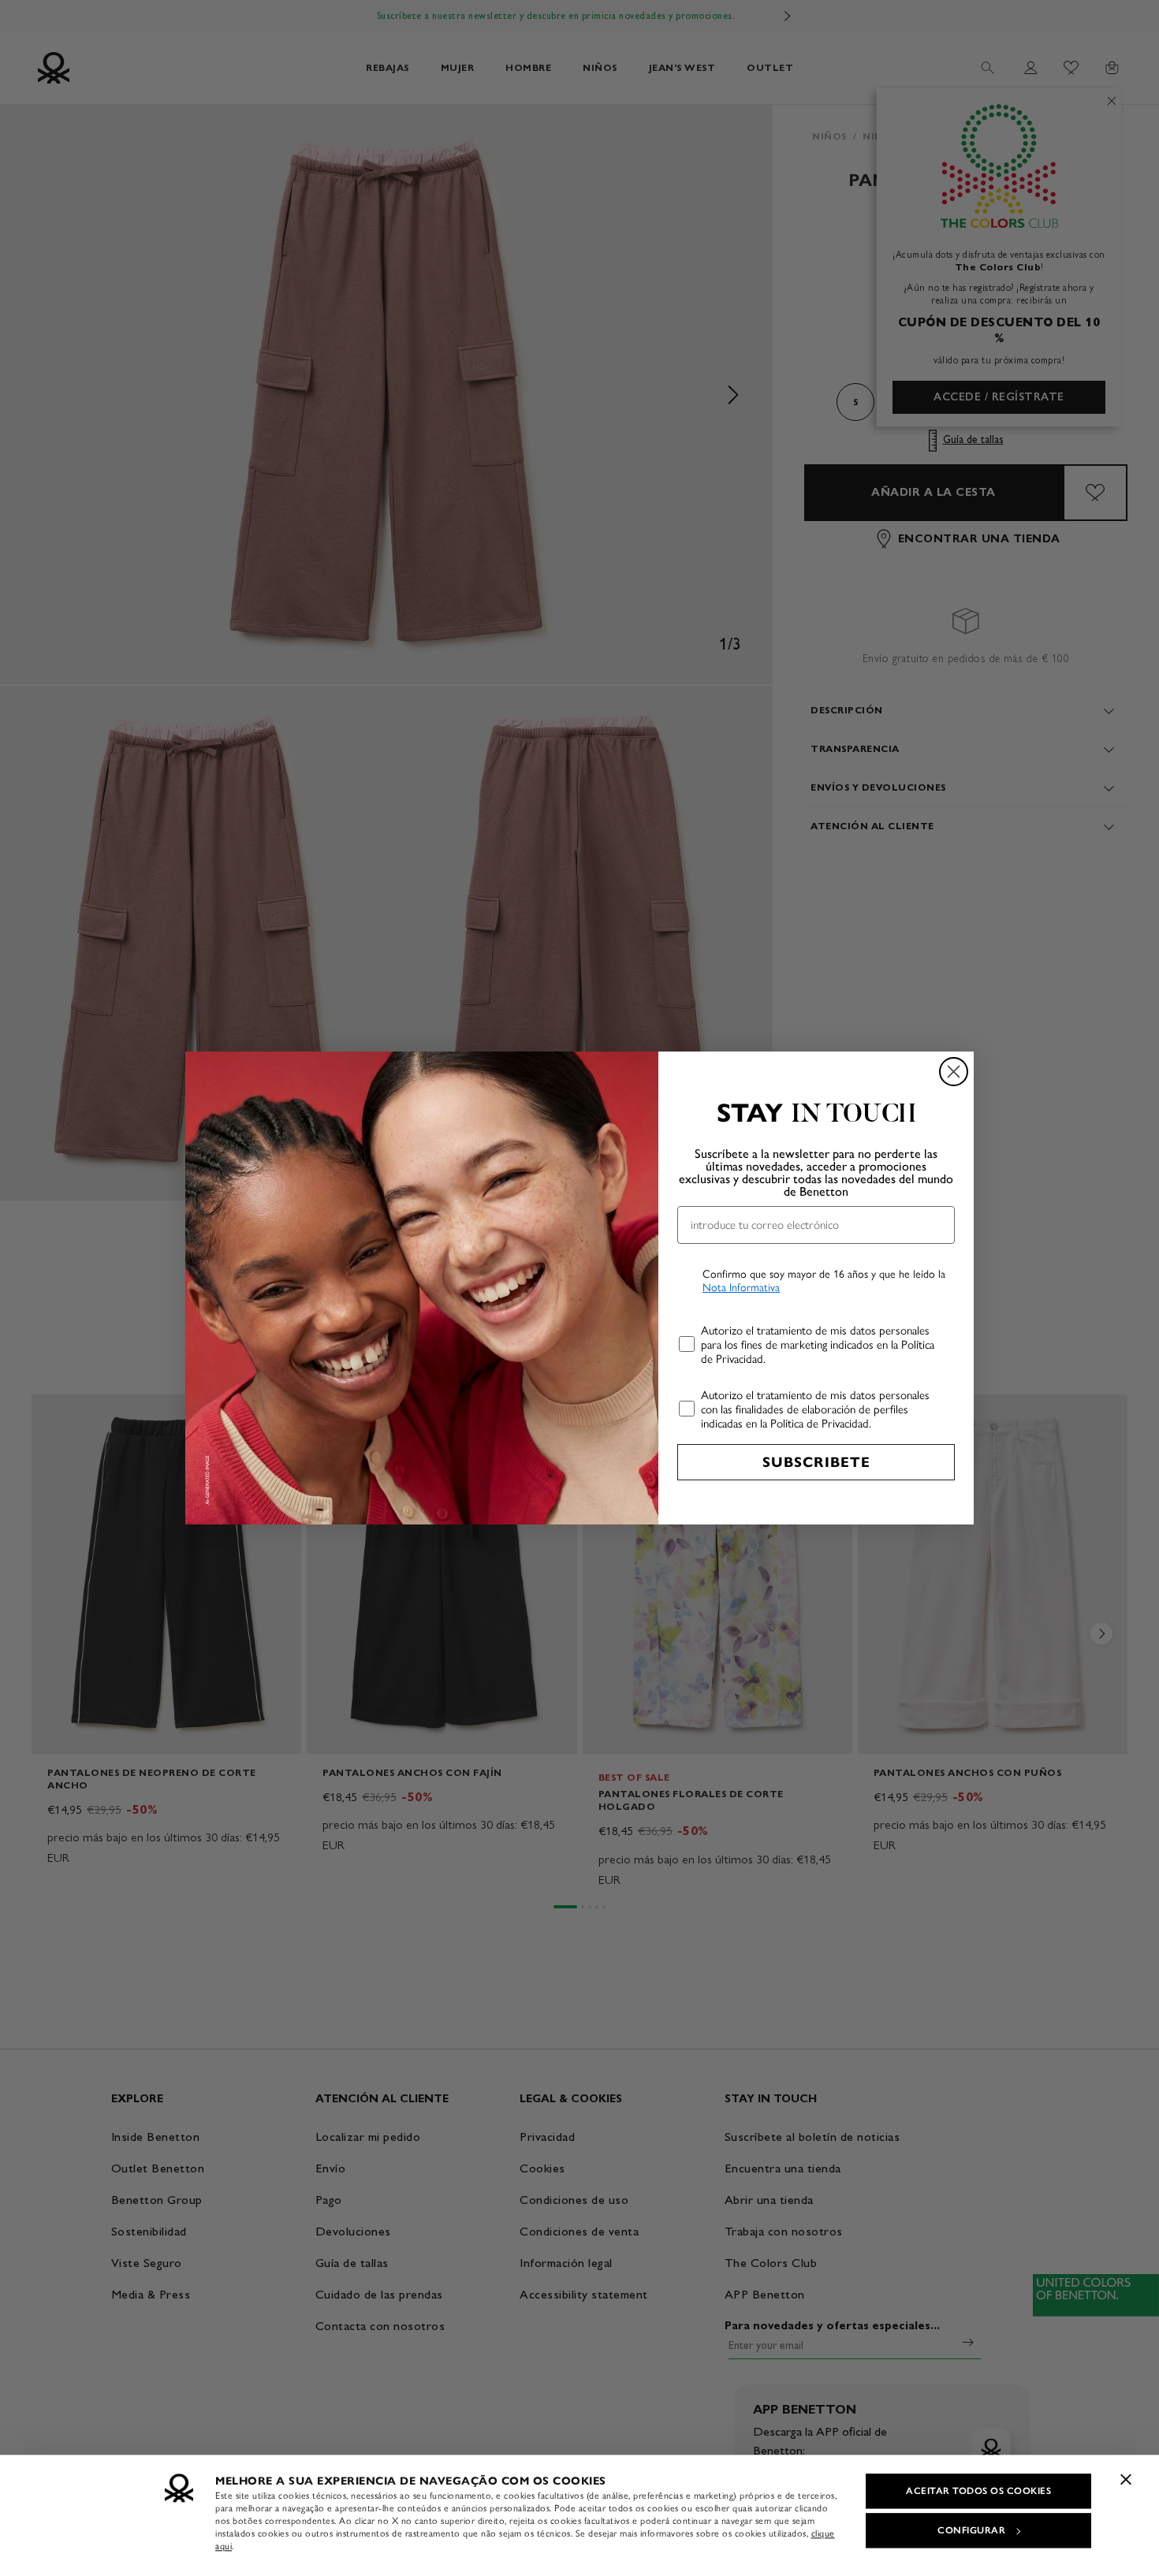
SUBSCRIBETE (816, 1462)
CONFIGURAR (971, 2530)
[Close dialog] (954, 1072)
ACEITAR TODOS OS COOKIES (978, 2491)
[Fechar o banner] (1126, 2479)
